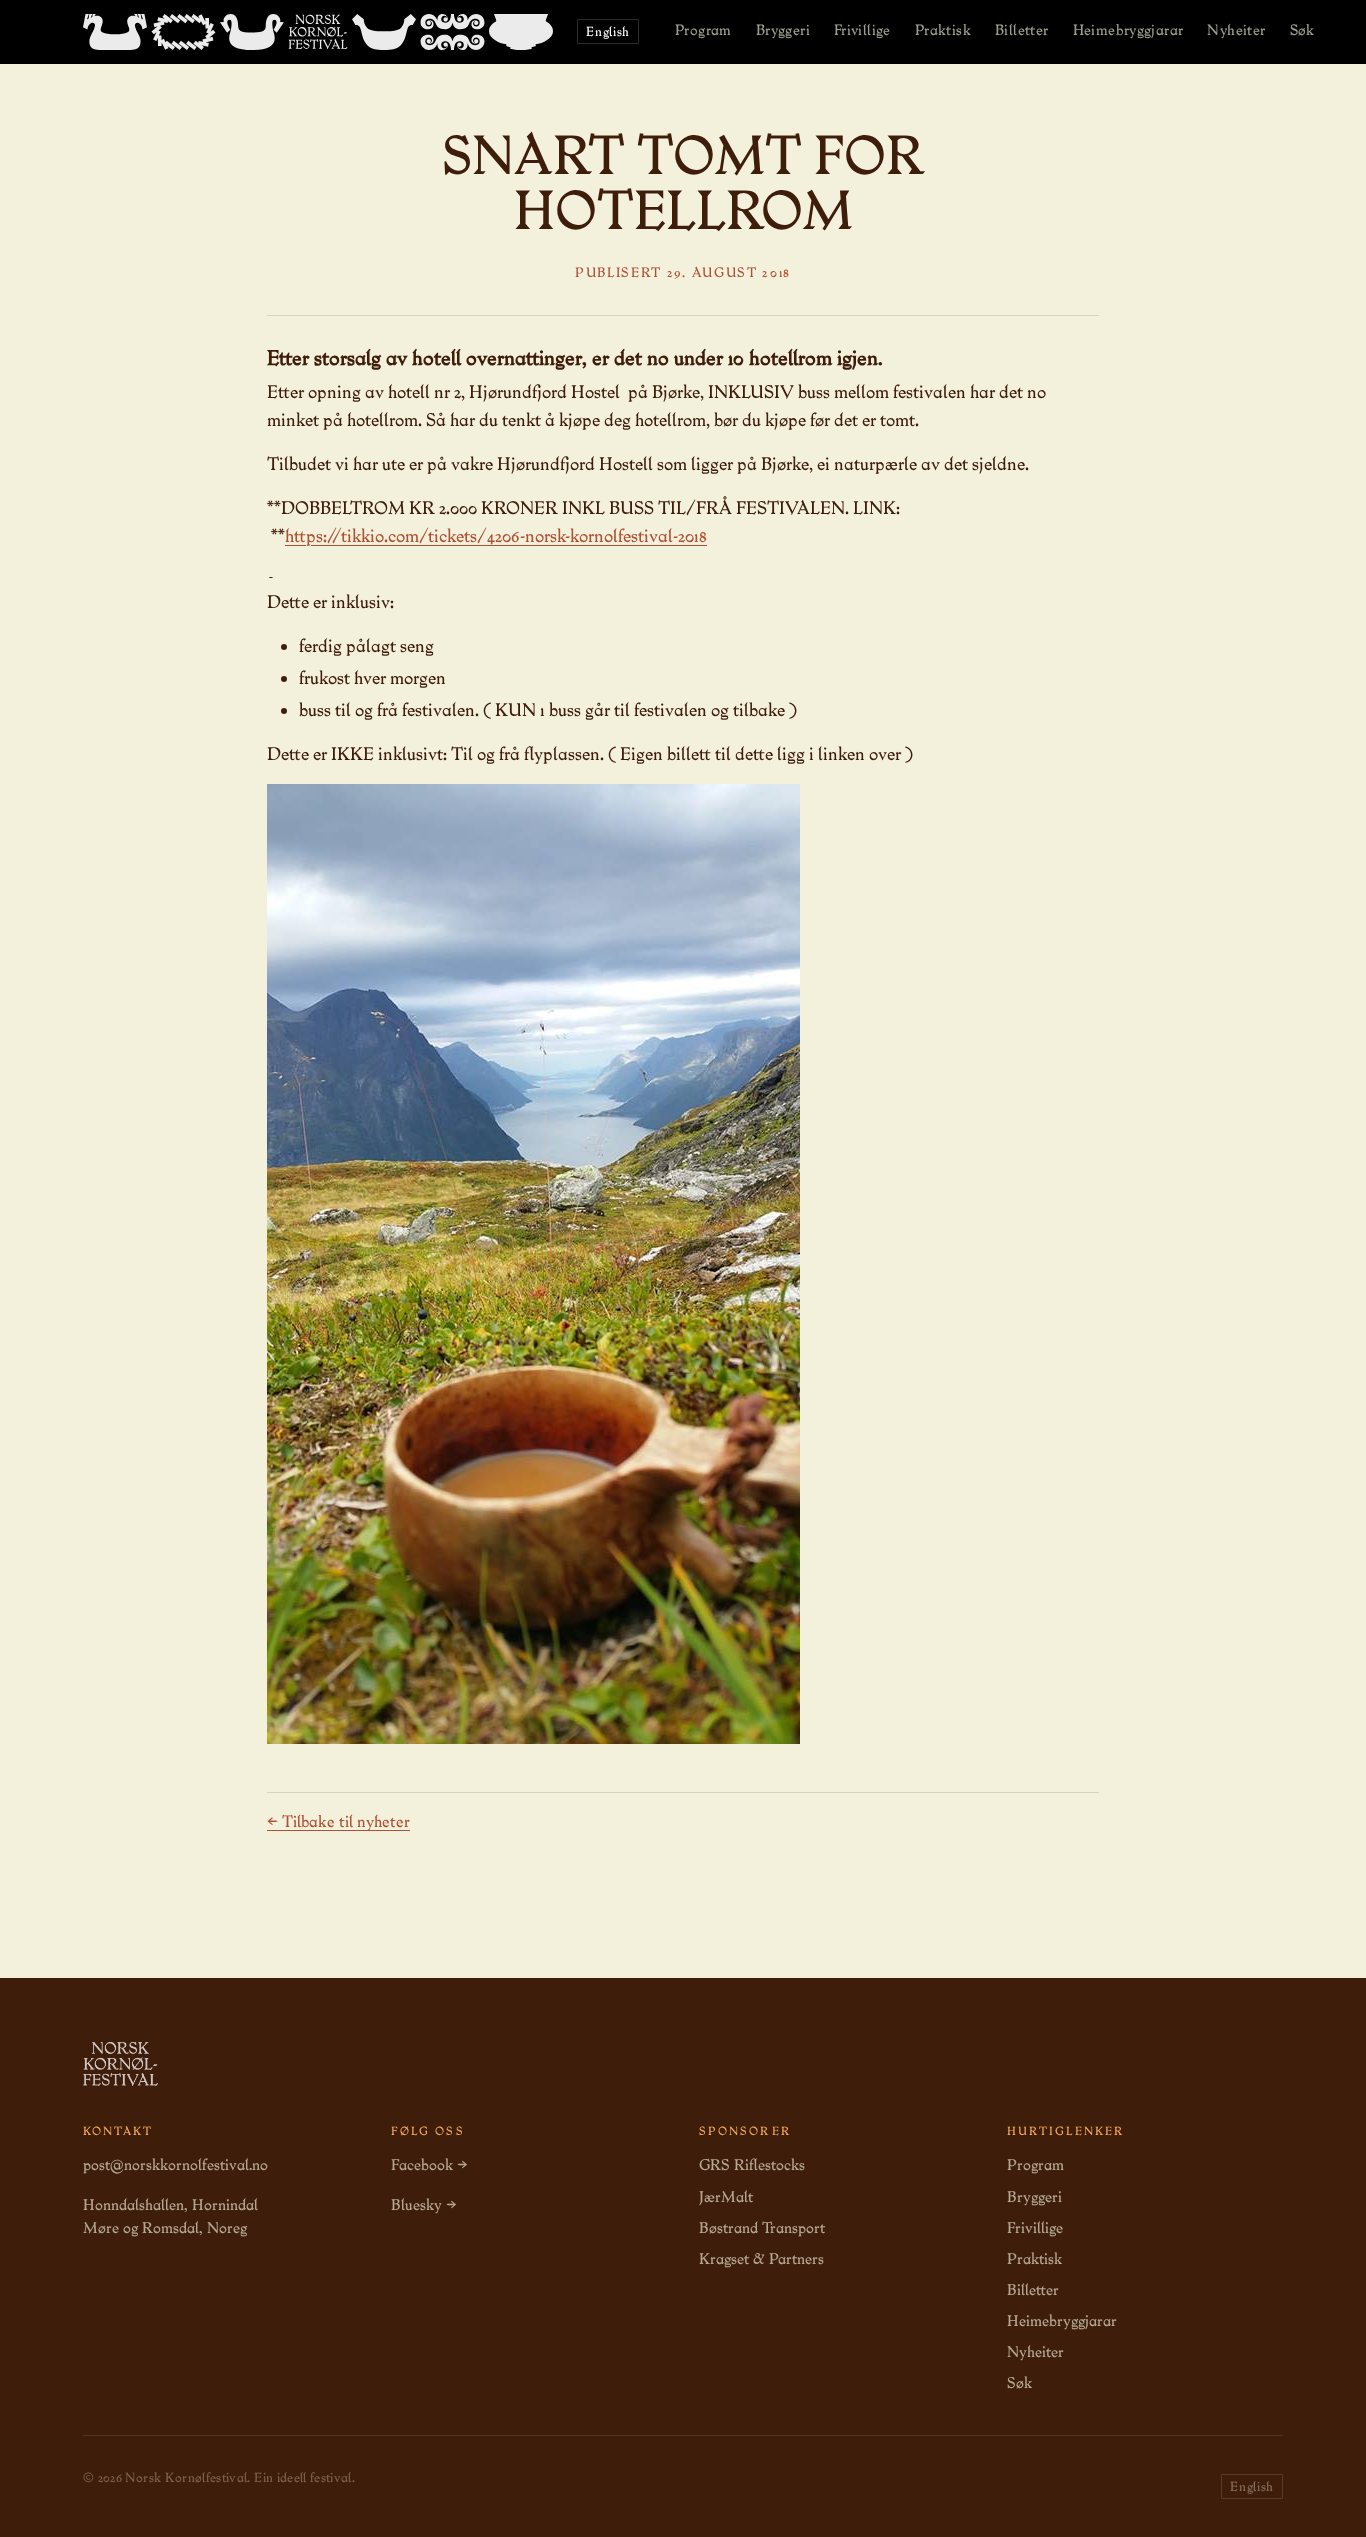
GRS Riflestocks (752, 2165)
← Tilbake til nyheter (338, 1821)
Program (703, 30)
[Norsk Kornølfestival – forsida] (318, 32)
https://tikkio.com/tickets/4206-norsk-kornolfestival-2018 (496, 535)
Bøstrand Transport (762, 2228)
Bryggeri (783, 30)
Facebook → (429, 2165)
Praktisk (943, 30)
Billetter (1022, 30)
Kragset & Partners (761, 2259)
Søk (1302, 30)
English (608, 31)
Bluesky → (423, 2205)
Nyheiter (1236, 30)
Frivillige (862, 30)
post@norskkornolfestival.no (175, 2165)
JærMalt (726, 2197)
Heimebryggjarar (1128, 30)
